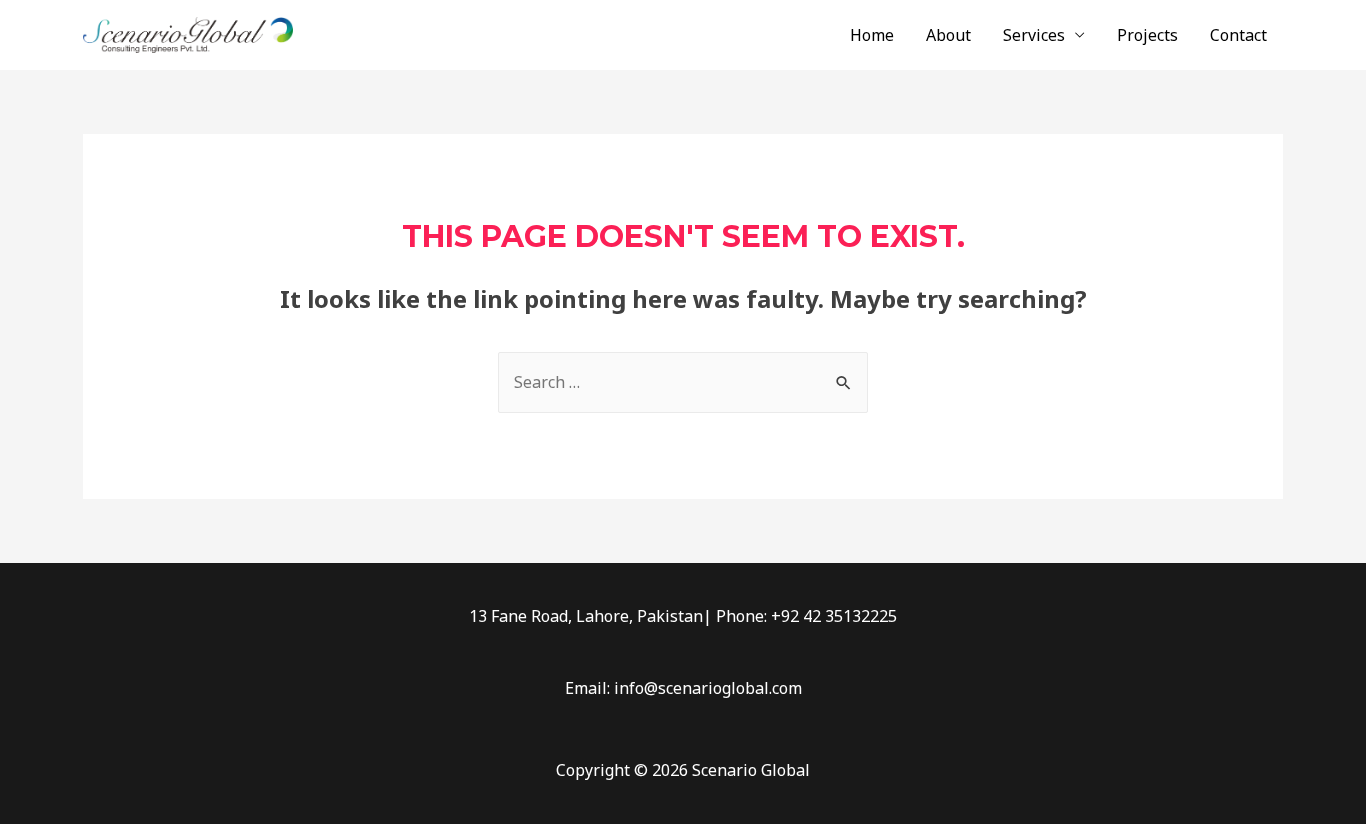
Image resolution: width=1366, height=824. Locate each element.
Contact (1238, 35)
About (948, 35)
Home (872, 35)
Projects (1147, 35)
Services (1034, 35)
